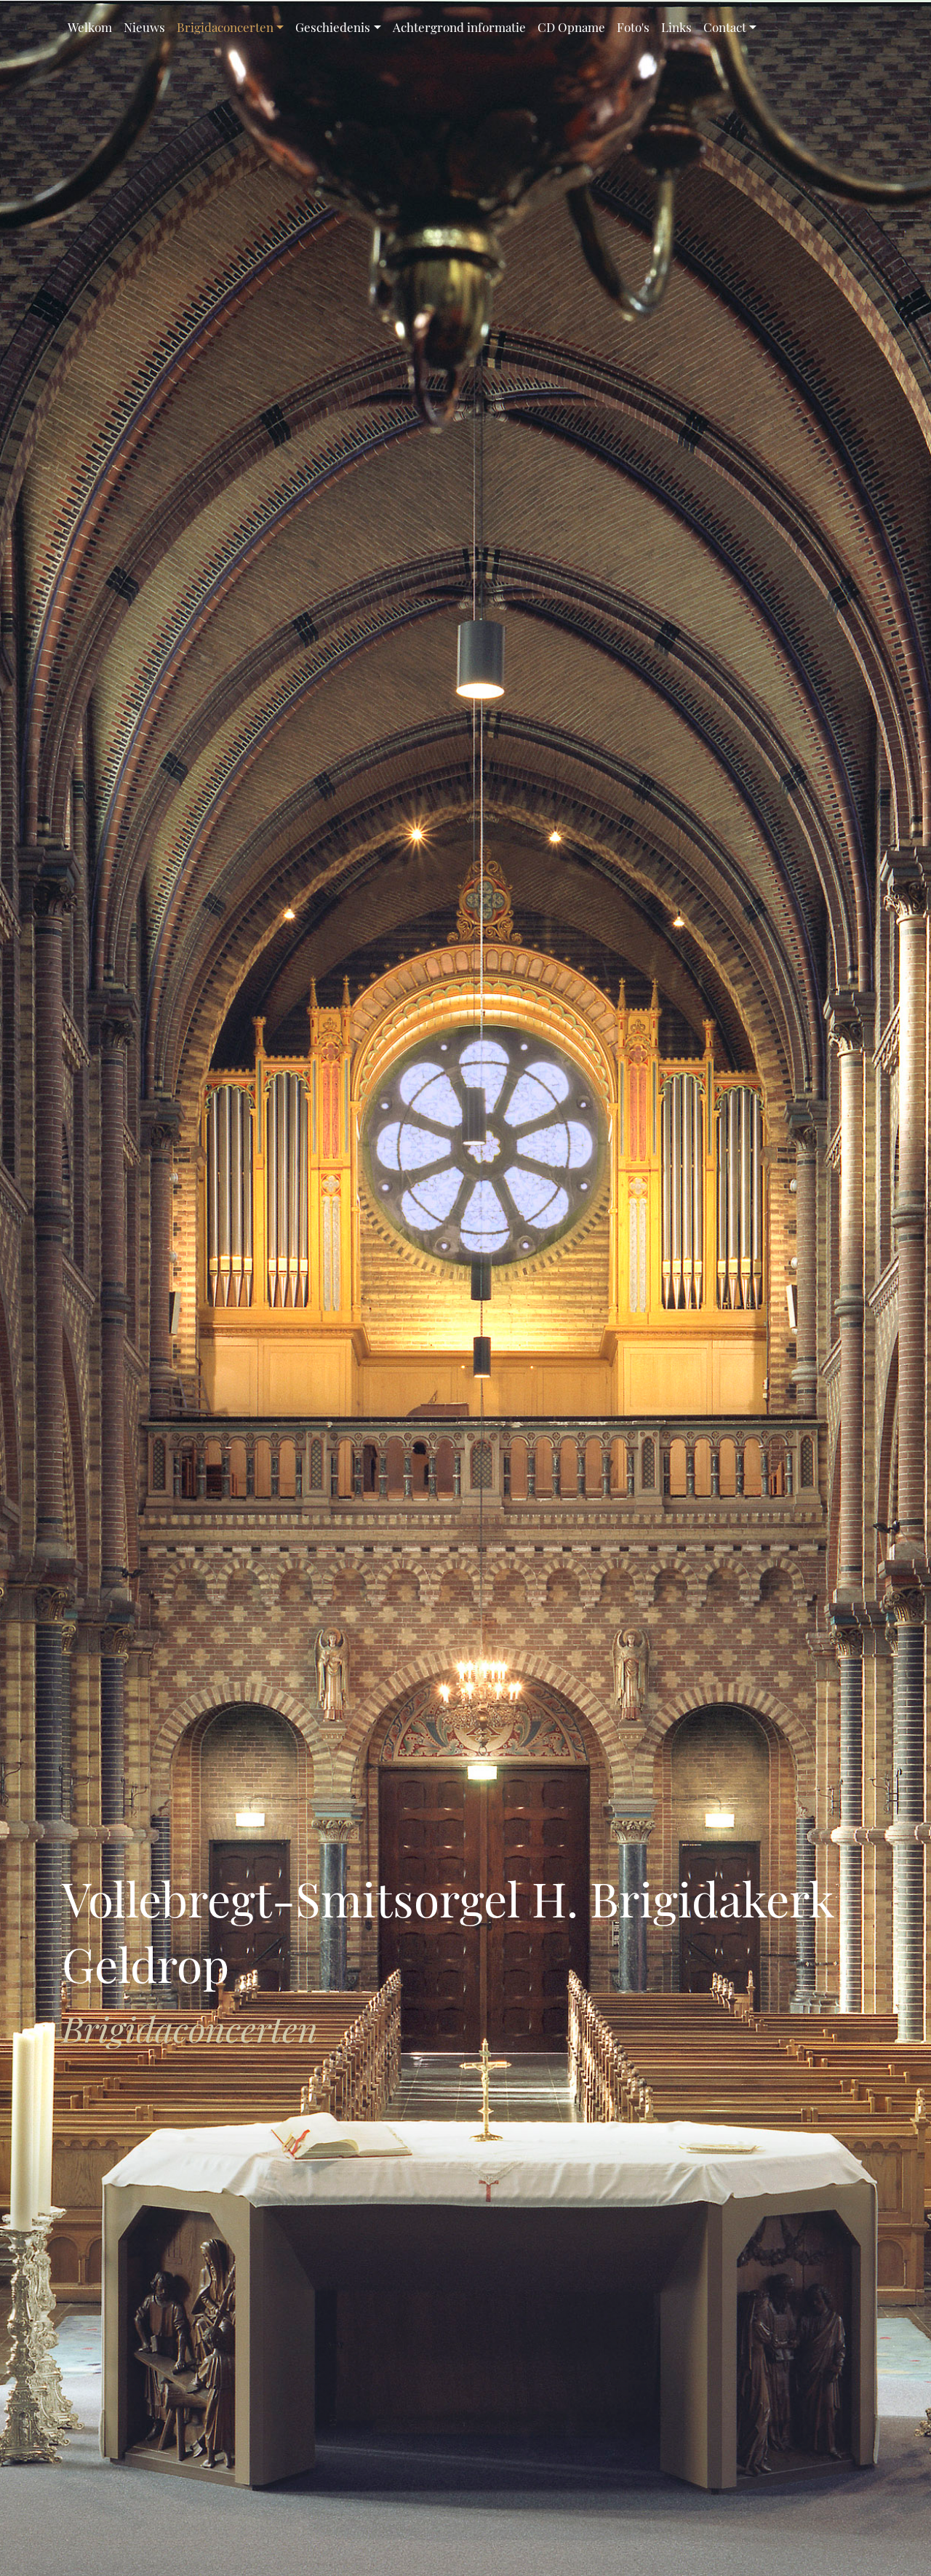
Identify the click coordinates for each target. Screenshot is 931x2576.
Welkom (90, 27)
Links (676, 27)
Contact (725, 27)
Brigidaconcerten (225, 27)
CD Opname (571, 27)
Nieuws (144, 27)
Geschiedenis (333, 27)
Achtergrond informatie (459, 27)
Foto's (633, 27)
